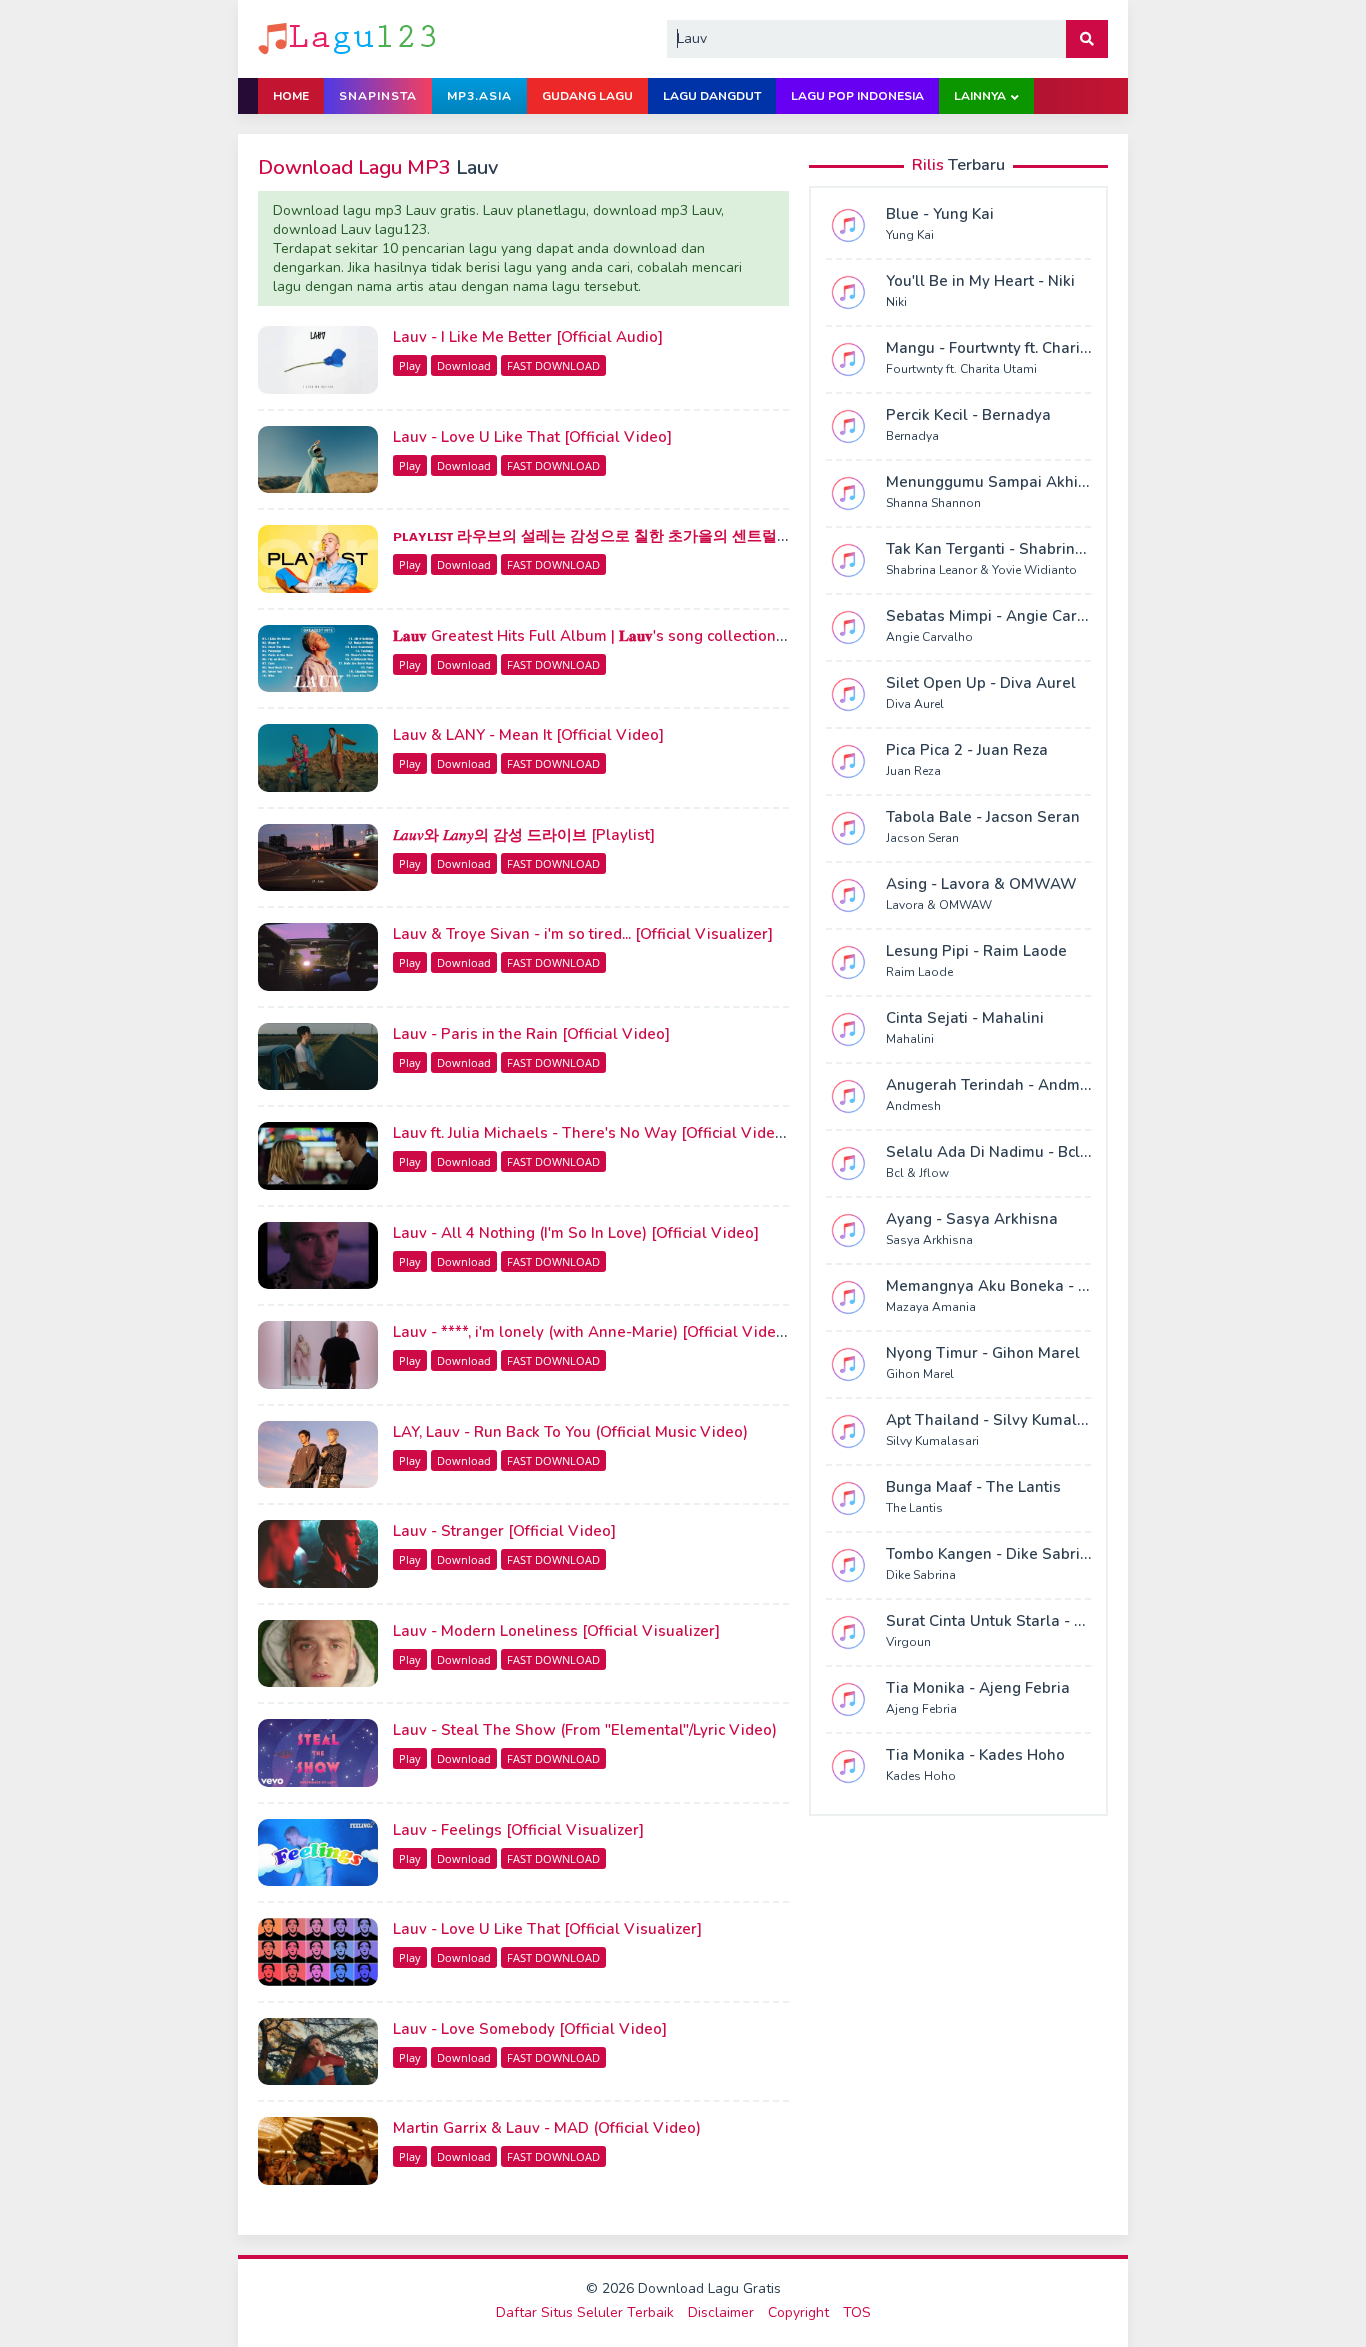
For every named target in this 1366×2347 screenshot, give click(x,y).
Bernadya (912, 436)
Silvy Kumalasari (932, 1441)
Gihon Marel (920, 1374)
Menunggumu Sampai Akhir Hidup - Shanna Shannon (1076, 482)
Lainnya (980, 96)
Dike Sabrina (921, 1575)
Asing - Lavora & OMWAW (981, 884)
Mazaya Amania (931, 1307)
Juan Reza (913, 771)
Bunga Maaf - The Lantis (973, 1487)
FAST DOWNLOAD (553, 365)
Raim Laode (919, 972)
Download (464, 365)
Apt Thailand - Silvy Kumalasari (999, 1420)
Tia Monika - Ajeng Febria (978, 1688)
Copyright (798, 2312)
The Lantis (914, 1508)
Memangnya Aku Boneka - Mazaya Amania (1039, 1286)
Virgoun (908, 1642)
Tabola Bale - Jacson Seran (983, 817)
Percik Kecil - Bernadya (968, 415)
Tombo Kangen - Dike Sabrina (992, 1554)
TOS (857, 2312)
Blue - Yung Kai (940, 214)
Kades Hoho (921, 1776)
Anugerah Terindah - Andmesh (996, 1085)
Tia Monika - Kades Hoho (975, 1755)
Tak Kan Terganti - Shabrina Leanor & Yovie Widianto (1076, 549)
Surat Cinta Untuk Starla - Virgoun (1009, 1621)
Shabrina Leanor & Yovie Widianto (981, 570)
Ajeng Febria (921, 1709)
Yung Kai (910, 235)
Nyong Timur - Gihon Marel (983, 1353)
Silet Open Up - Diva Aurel (981, 683)
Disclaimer (721, 2312)
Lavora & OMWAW (939, 905)
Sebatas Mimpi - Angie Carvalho (1001, 616)
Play (410, 365)
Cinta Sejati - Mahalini (965, 1018)
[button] (1087, 39)
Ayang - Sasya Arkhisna (972, 1219)
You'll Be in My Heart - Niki (980, 281)
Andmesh (913, 1106)
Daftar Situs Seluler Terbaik (585, 2312)
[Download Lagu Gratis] (348, 37)
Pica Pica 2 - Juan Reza (967, 750)
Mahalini (910, 1039)
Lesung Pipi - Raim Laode (976, 951)
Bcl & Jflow (917, 1173)
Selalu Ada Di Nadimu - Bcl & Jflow (1011, 1152)
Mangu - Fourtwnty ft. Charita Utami (1013, 348)
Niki (896, 302)
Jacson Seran (922, 838)
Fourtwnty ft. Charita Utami (961, 369)
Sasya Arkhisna (929, 1240)
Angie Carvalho (929, 637)
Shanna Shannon (933, 503)
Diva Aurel (915, 704)
